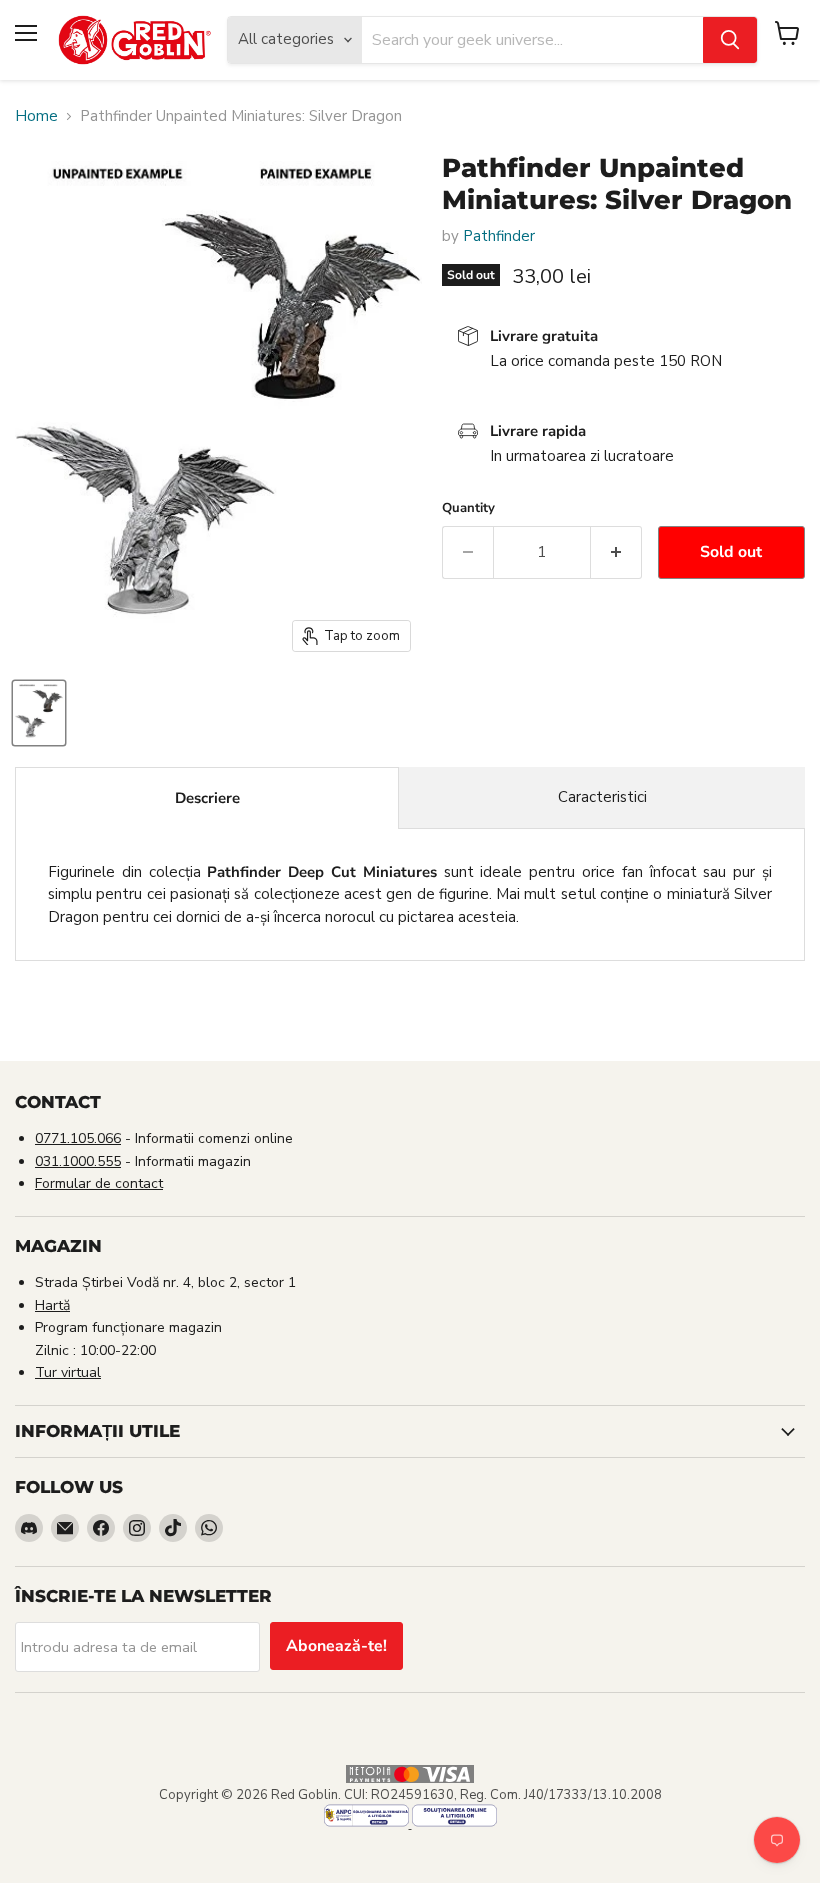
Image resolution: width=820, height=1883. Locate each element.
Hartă (52, 1305)
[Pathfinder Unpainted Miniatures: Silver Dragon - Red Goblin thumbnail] (39, 713)
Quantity (468, 508)
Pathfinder (499, 236)
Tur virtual (68, 1372)
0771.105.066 (78, 1138)
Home (36, 116)
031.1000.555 (78, 1161)
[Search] (730, 40)
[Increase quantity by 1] (616, 552)
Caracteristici (602, 797)
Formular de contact (99, 1183)
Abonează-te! (336, 1646)
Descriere (207, 798)
